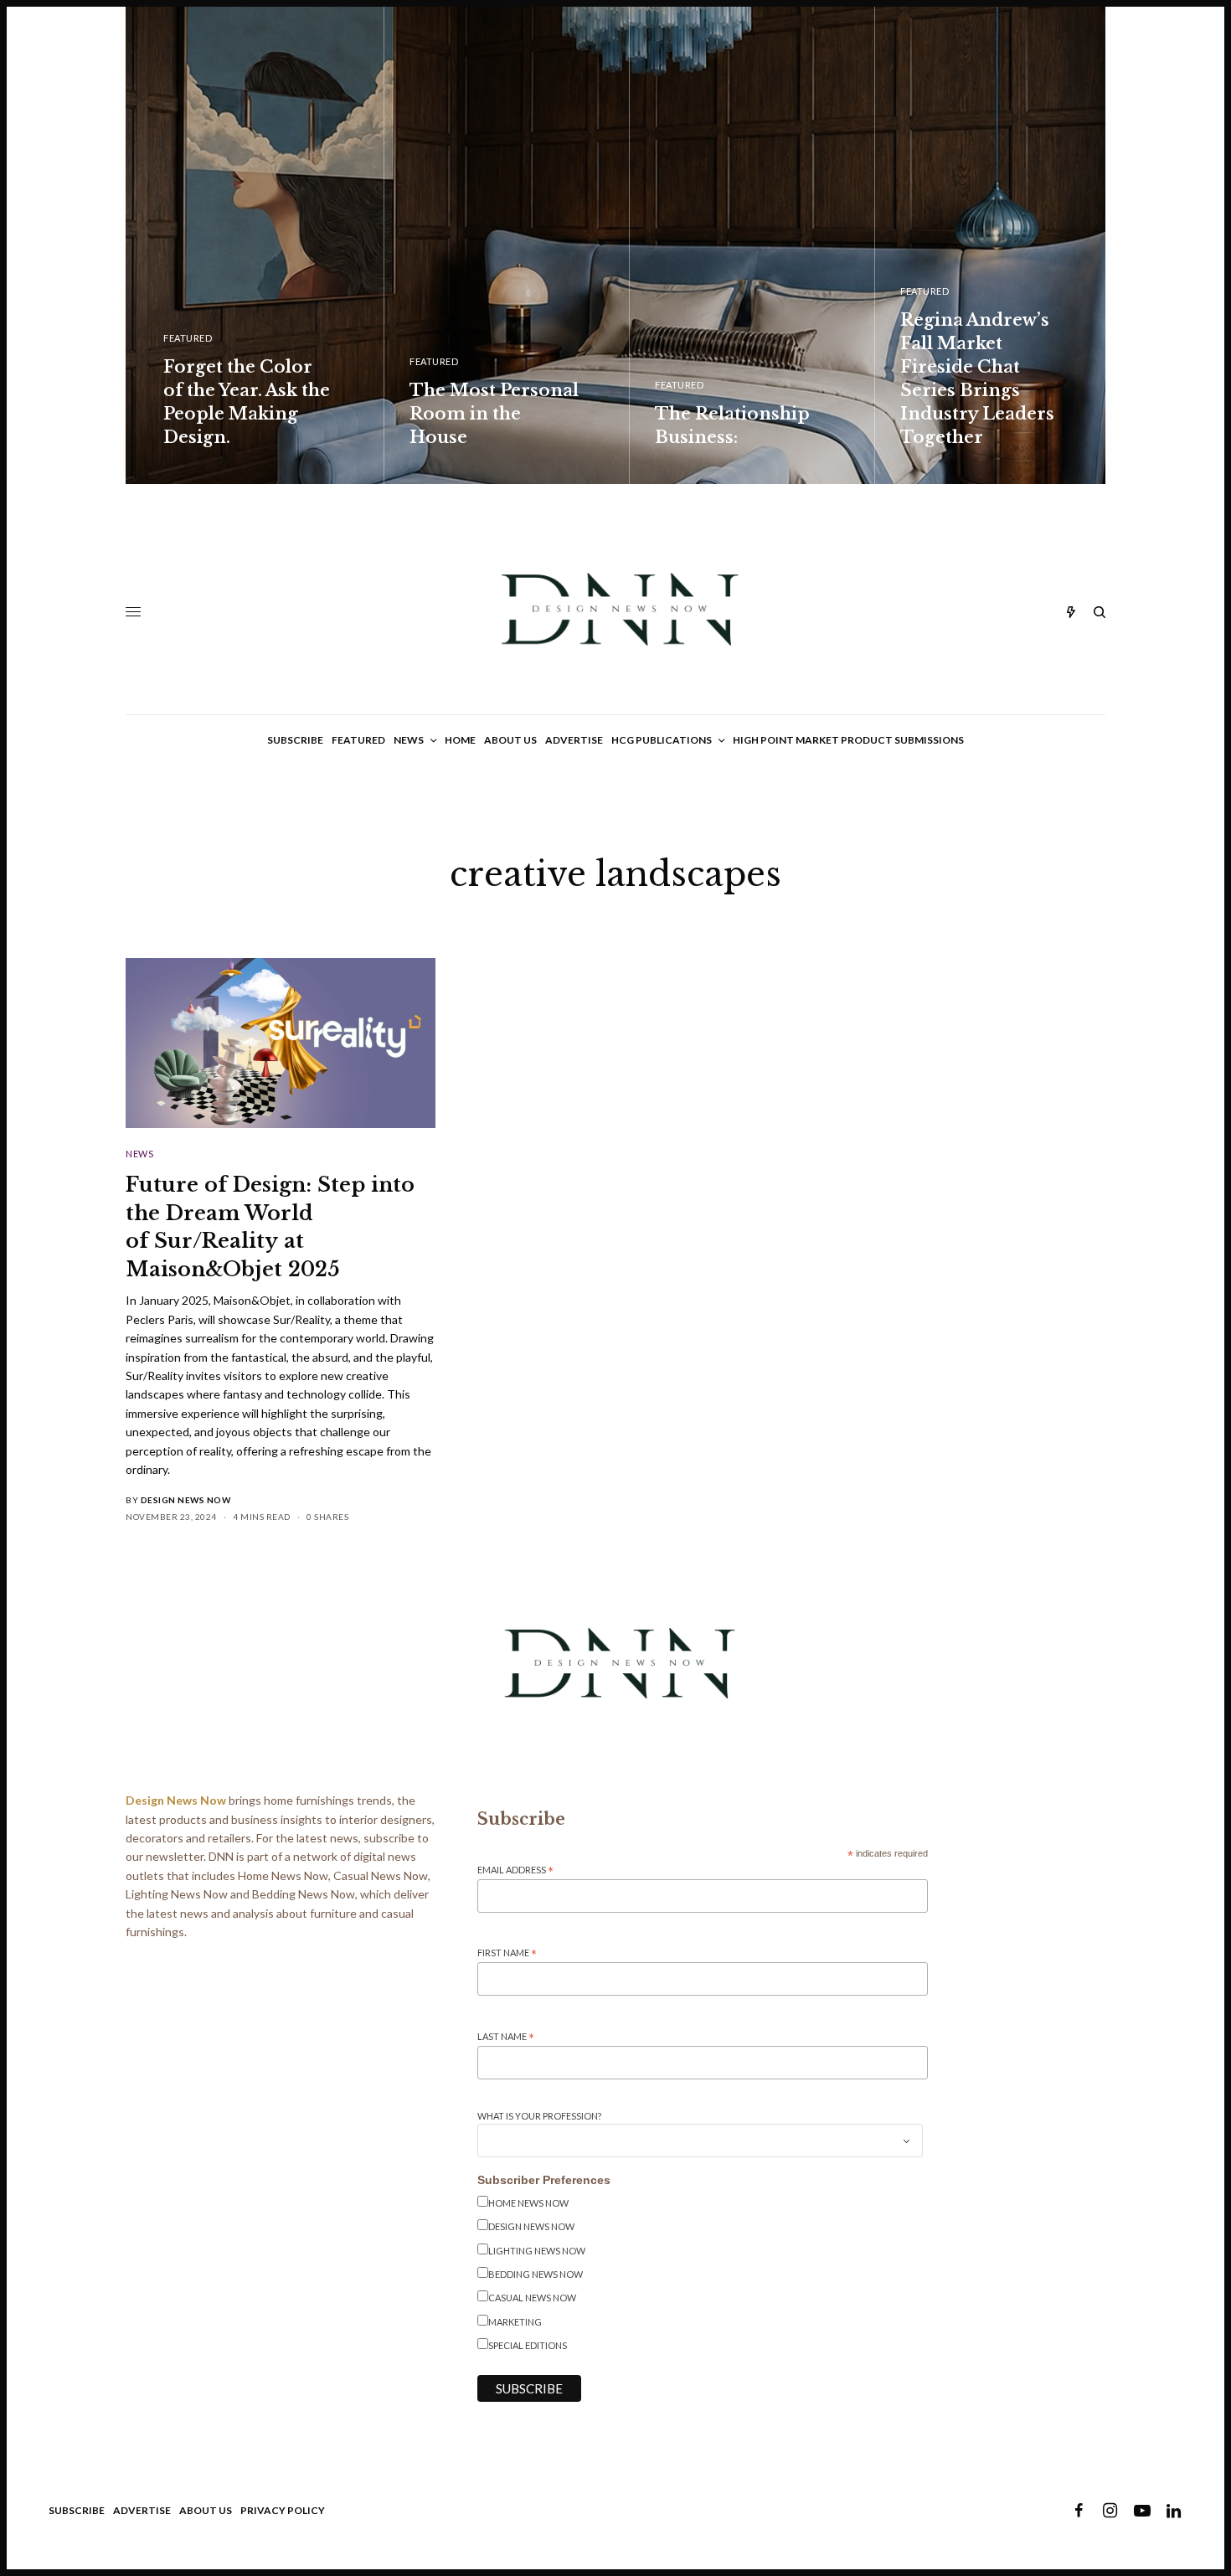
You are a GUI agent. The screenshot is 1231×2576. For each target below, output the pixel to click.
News (139, 1154)
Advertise (142, 2510)
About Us (206, 2510)
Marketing (515, 2322)
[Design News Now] (615, 612)
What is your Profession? (539, 2116)
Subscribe (77, 2510)
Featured (188, 338)
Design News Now (186, 1500)
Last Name (506, 2037)
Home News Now (528, 2203)
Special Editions (528, 2345)
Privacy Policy (283, 2510)
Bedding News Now (536, 2274)
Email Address (515, 1870)
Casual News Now (532, 2298)
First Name (507, 1953)
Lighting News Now (537, 2251)
